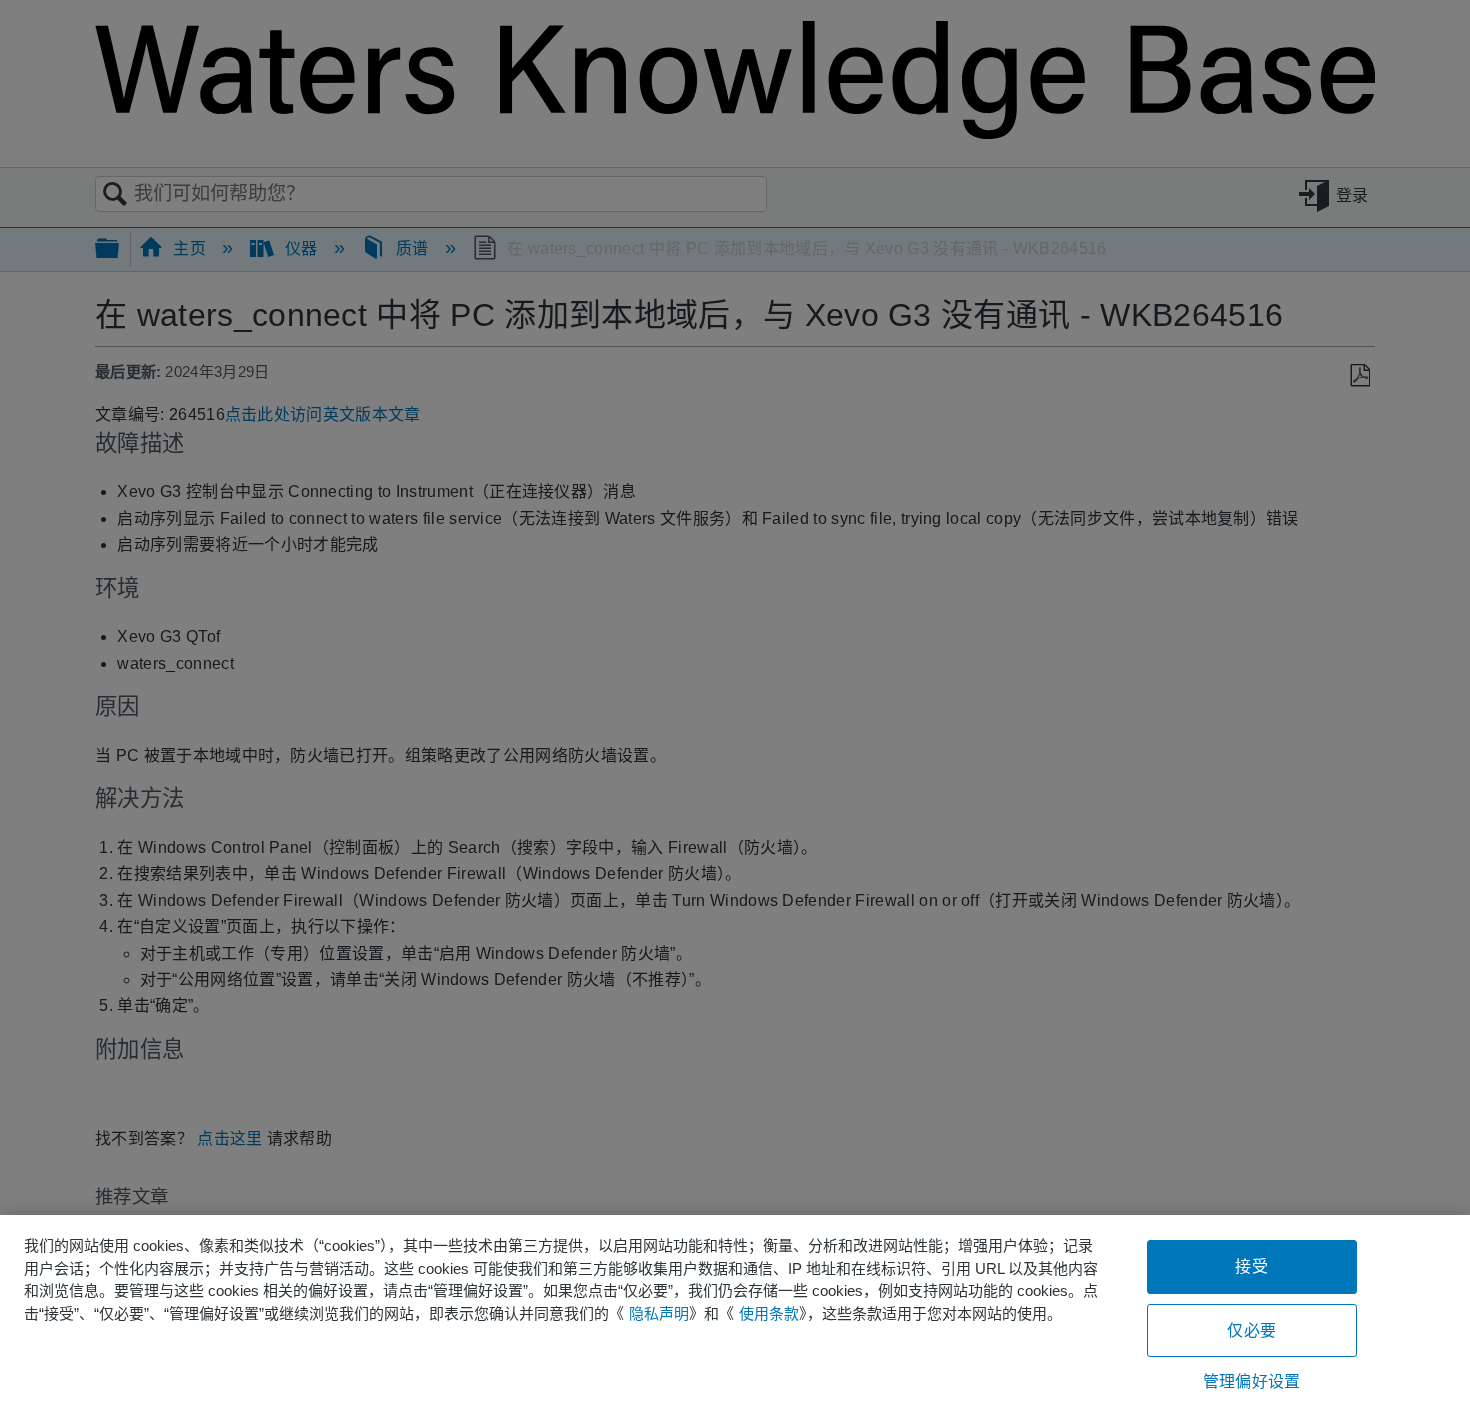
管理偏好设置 (1251, 1381)
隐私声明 (659, 1313)
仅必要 (1251, 1330)
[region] (735, 1308)
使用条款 (769, 1313)
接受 (1251, 1266)
